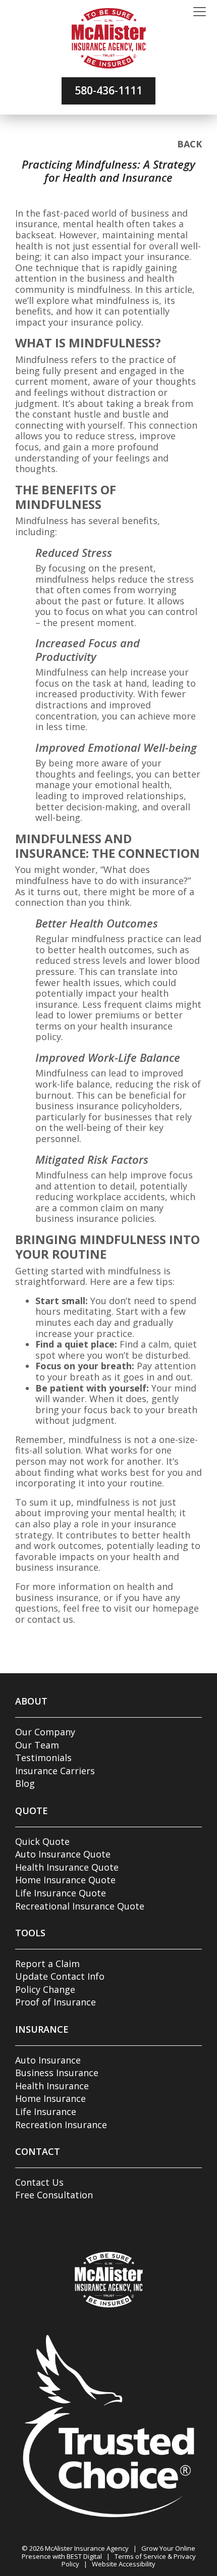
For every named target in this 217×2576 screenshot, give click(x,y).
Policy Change (45, 1989)
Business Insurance (57, 2073)
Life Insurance (46, 2111)
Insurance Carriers (55, 1771)
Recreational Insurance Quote (80, 1906)
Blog (25, 1783)
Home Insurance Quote (65, 1880)
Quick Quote (42, 1841)
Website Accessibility (124, 2564)
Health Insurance (52, 2086)
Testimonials (43, 1758)
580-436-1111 (108, 90)
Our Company (45, 1732)
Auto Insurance (48, 2060)
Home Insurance (50, 2098)
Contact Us (39, 2182)
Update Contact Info (60, 1976)
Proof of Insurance (56, 2002)
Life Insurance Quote (61, 1893)
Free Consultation (54, 2195)
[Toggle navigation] (200, 12)
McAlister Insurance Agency (87, 2548)
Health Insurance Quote (67, 1867)
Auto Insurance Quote (63, 1854)
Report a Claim (47, 1964)
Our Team (37, 1745)
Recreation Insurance (61, 2125)
